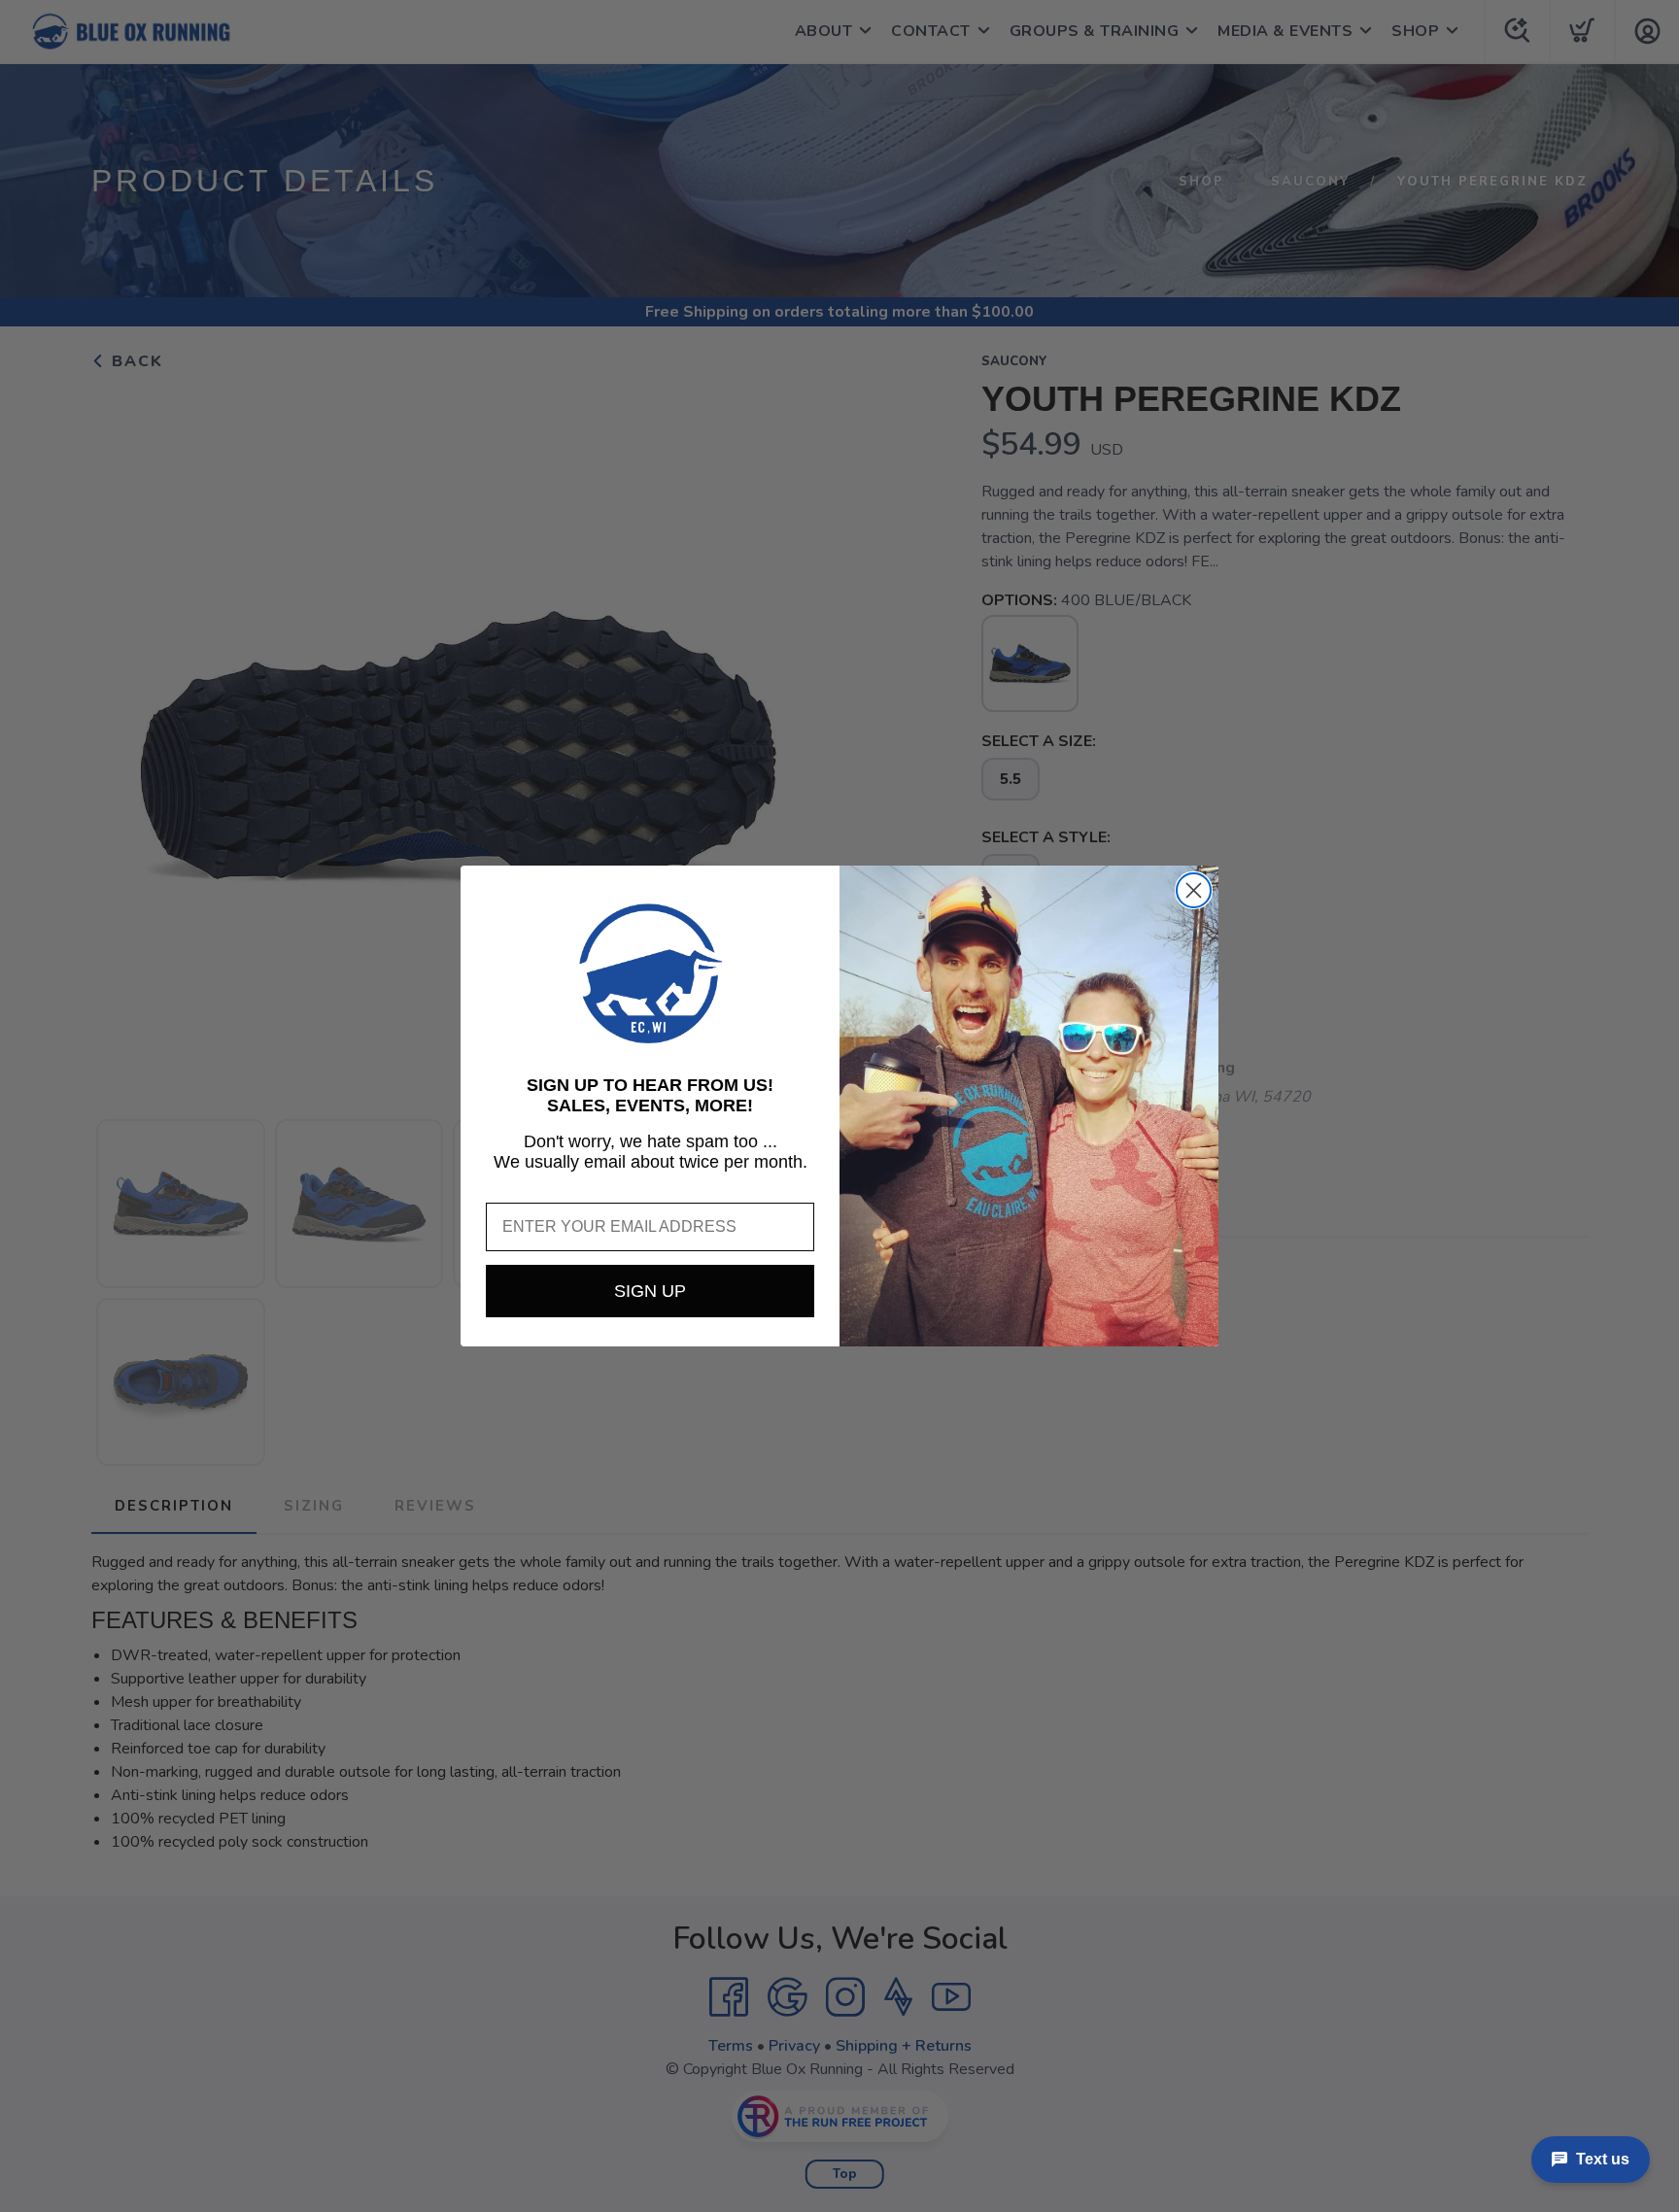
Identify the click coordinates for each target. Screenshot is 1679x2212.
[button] (650, 973)
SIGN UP (650, 1291)
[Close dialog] (1194, 890)
